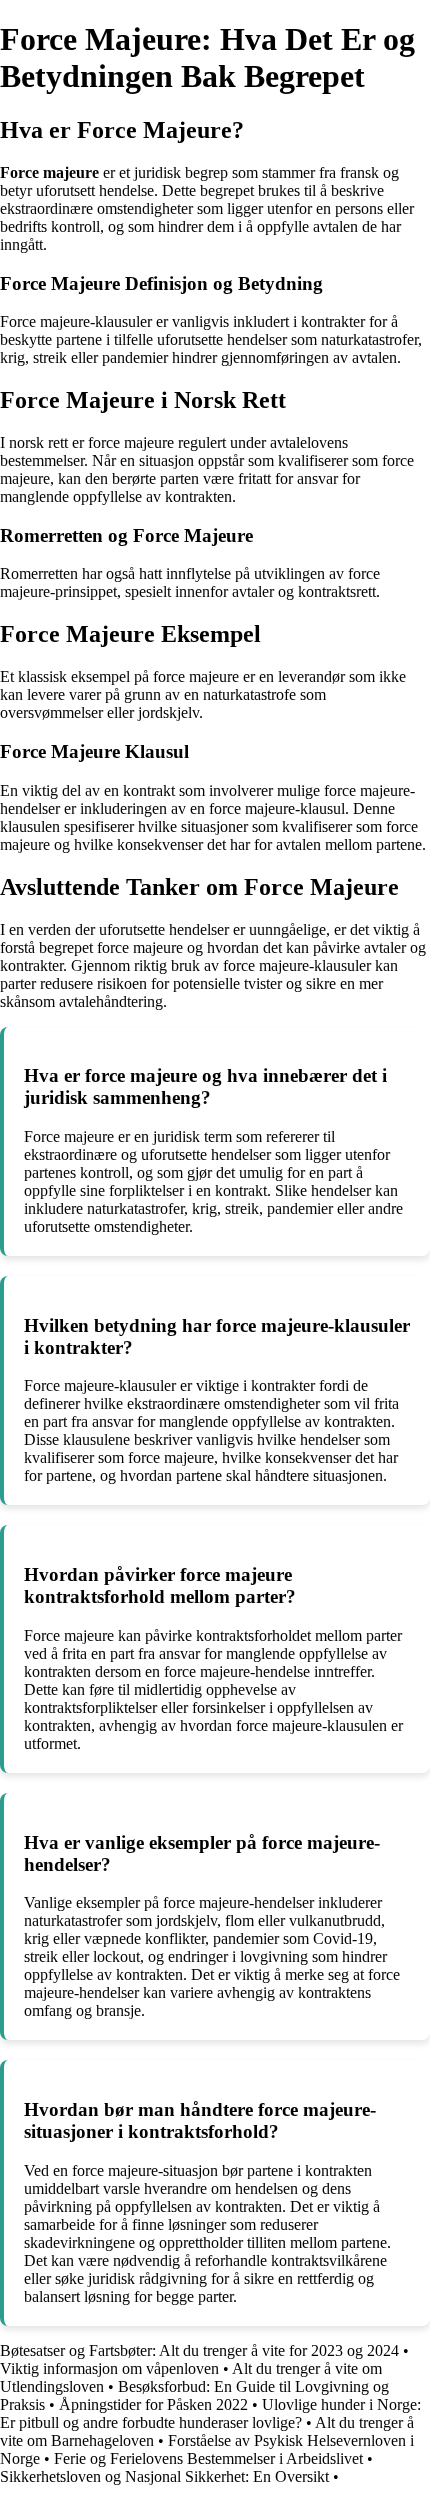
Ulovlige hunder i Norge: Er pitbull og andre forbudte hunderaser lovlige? (210, 2413)
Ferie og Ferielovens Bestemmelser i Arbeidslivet (208, 2458)
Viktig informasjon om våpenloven (109, 2368)
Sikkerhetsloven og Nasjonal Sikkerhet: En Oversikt (164, 2476)
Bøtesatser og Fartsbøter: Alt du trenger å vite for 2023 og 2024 (199, 2350)
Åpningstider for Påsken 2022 (153, 2404)
